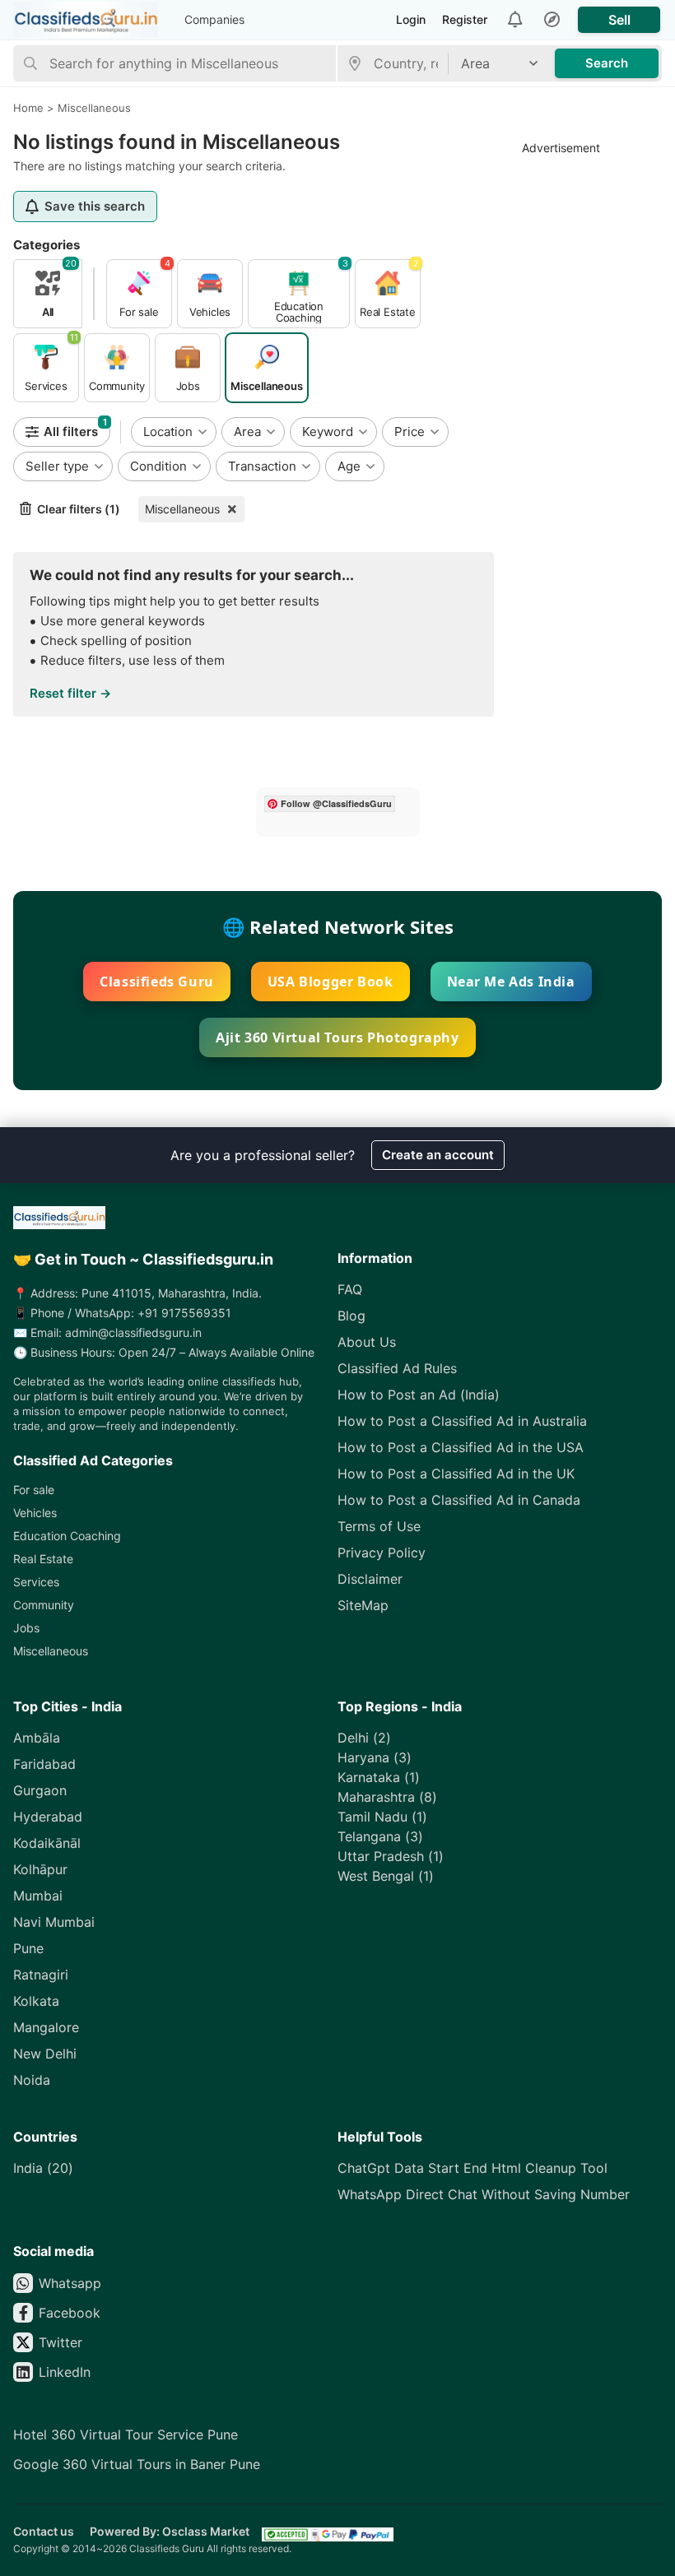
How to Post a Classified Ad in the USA (461, 1447)
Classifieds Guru (157, 982)
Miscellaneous (182, 509)
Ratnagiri (41, 1975)
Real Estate (43, 1559)
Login (411, 19)
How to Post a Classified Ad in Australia (462, 1421)
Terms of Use (379, 1526)
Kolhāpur (40, 1869)
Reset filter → (70, 693)
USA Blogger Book (331, 982)
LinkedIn (65, 2372)
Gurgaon (40, 1790)
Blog (351, 1316)
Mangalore (46, 2027)
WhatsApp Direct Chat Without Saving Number (484, 2194)
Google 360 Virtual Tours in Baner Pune (137, 2464)
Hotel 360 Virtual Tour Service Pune (126, 2434)
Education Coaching (67, 1536)
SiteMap (363, 1605)
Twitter (61, 2342)
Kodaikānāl (47, 1843)
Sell (619, 20)
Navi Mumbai (54, 1922)
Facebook (70, 2313)
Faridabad (44, 1764)
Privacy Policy (382, 1553)
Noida (32, 2080)
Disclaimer (370, 1579)
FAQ (350, 1289)
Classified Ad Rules (397, 1368)
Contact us (44, 2531)
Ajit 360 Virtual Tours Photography (337, 1037)
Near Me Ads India (511, 982)
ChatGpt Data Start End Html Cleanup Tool (472, 2168)
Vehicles (35, 1513)
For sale (34, 1490)
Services (36, 1582)
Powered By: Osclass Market (170, 2531)
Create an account (438, 1155)
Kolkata (36, 2001)
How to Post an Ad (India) (419, 1395)
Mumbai (38, 1896)
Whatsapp (70, 2283)
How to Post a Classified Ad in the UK (456, 1474)
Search (607, 63)
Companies (214, 19)
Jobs (26, 1628)
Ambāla (37, 1738)
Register (465, 19)
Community (44, 1605)
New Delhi (45, 2054)
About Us (367, 1342)
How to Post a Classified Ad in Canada (459, 1500)
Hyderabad (48, 1817)
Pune (28, 1948)
